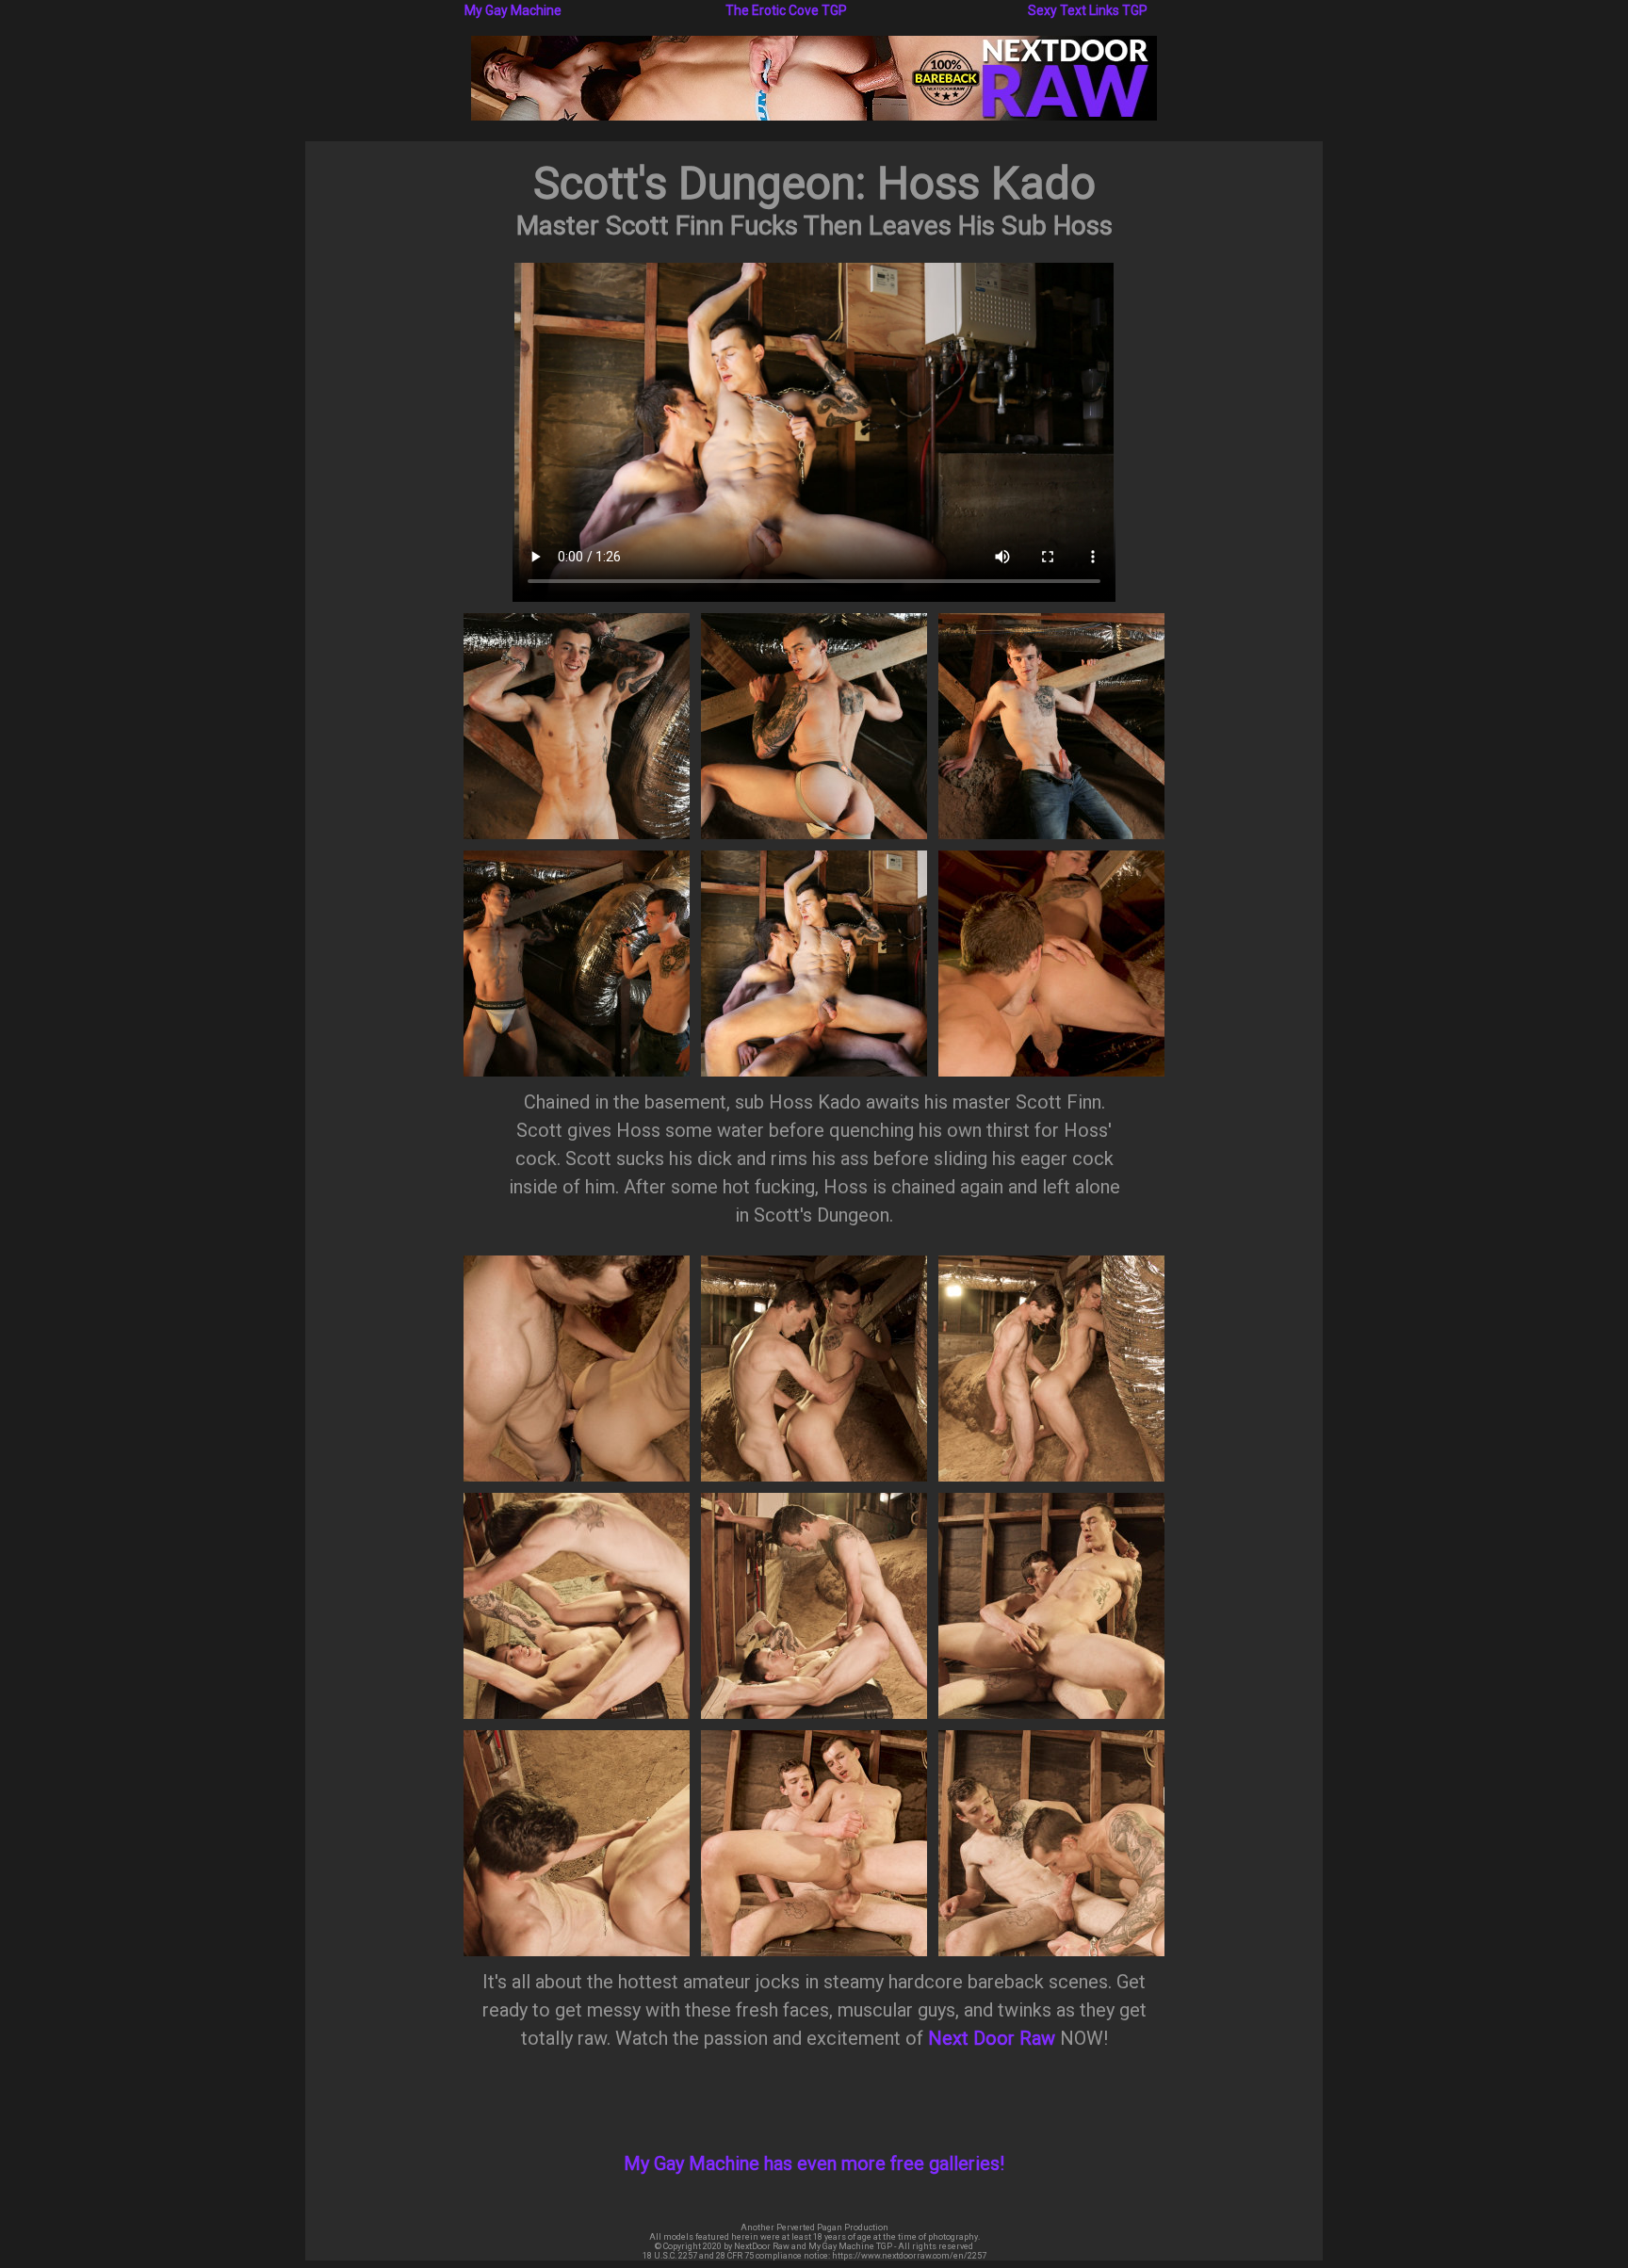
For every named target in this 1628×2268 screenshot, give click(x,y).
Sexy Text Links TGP (1088, 10)
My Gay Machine (513, 10)
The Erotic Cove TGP (786, 10)
